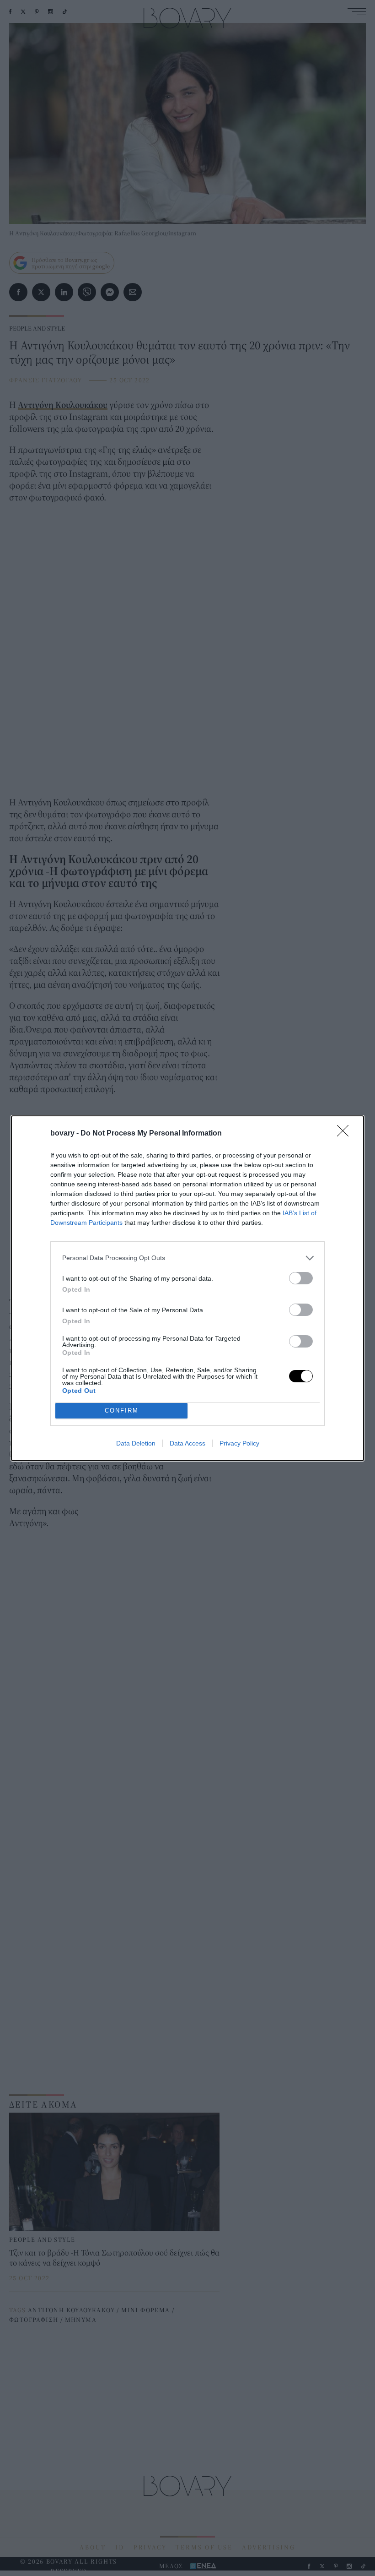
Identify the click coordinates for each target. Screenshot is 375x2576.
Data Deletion (136, 1443)
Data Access (187, 1443)
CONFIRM (122, 1410)
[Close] (346, 1134)
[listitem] (187, 1258)
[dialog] (187, 1288)
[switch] (301, 1278)
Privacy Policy (239, 1443)
